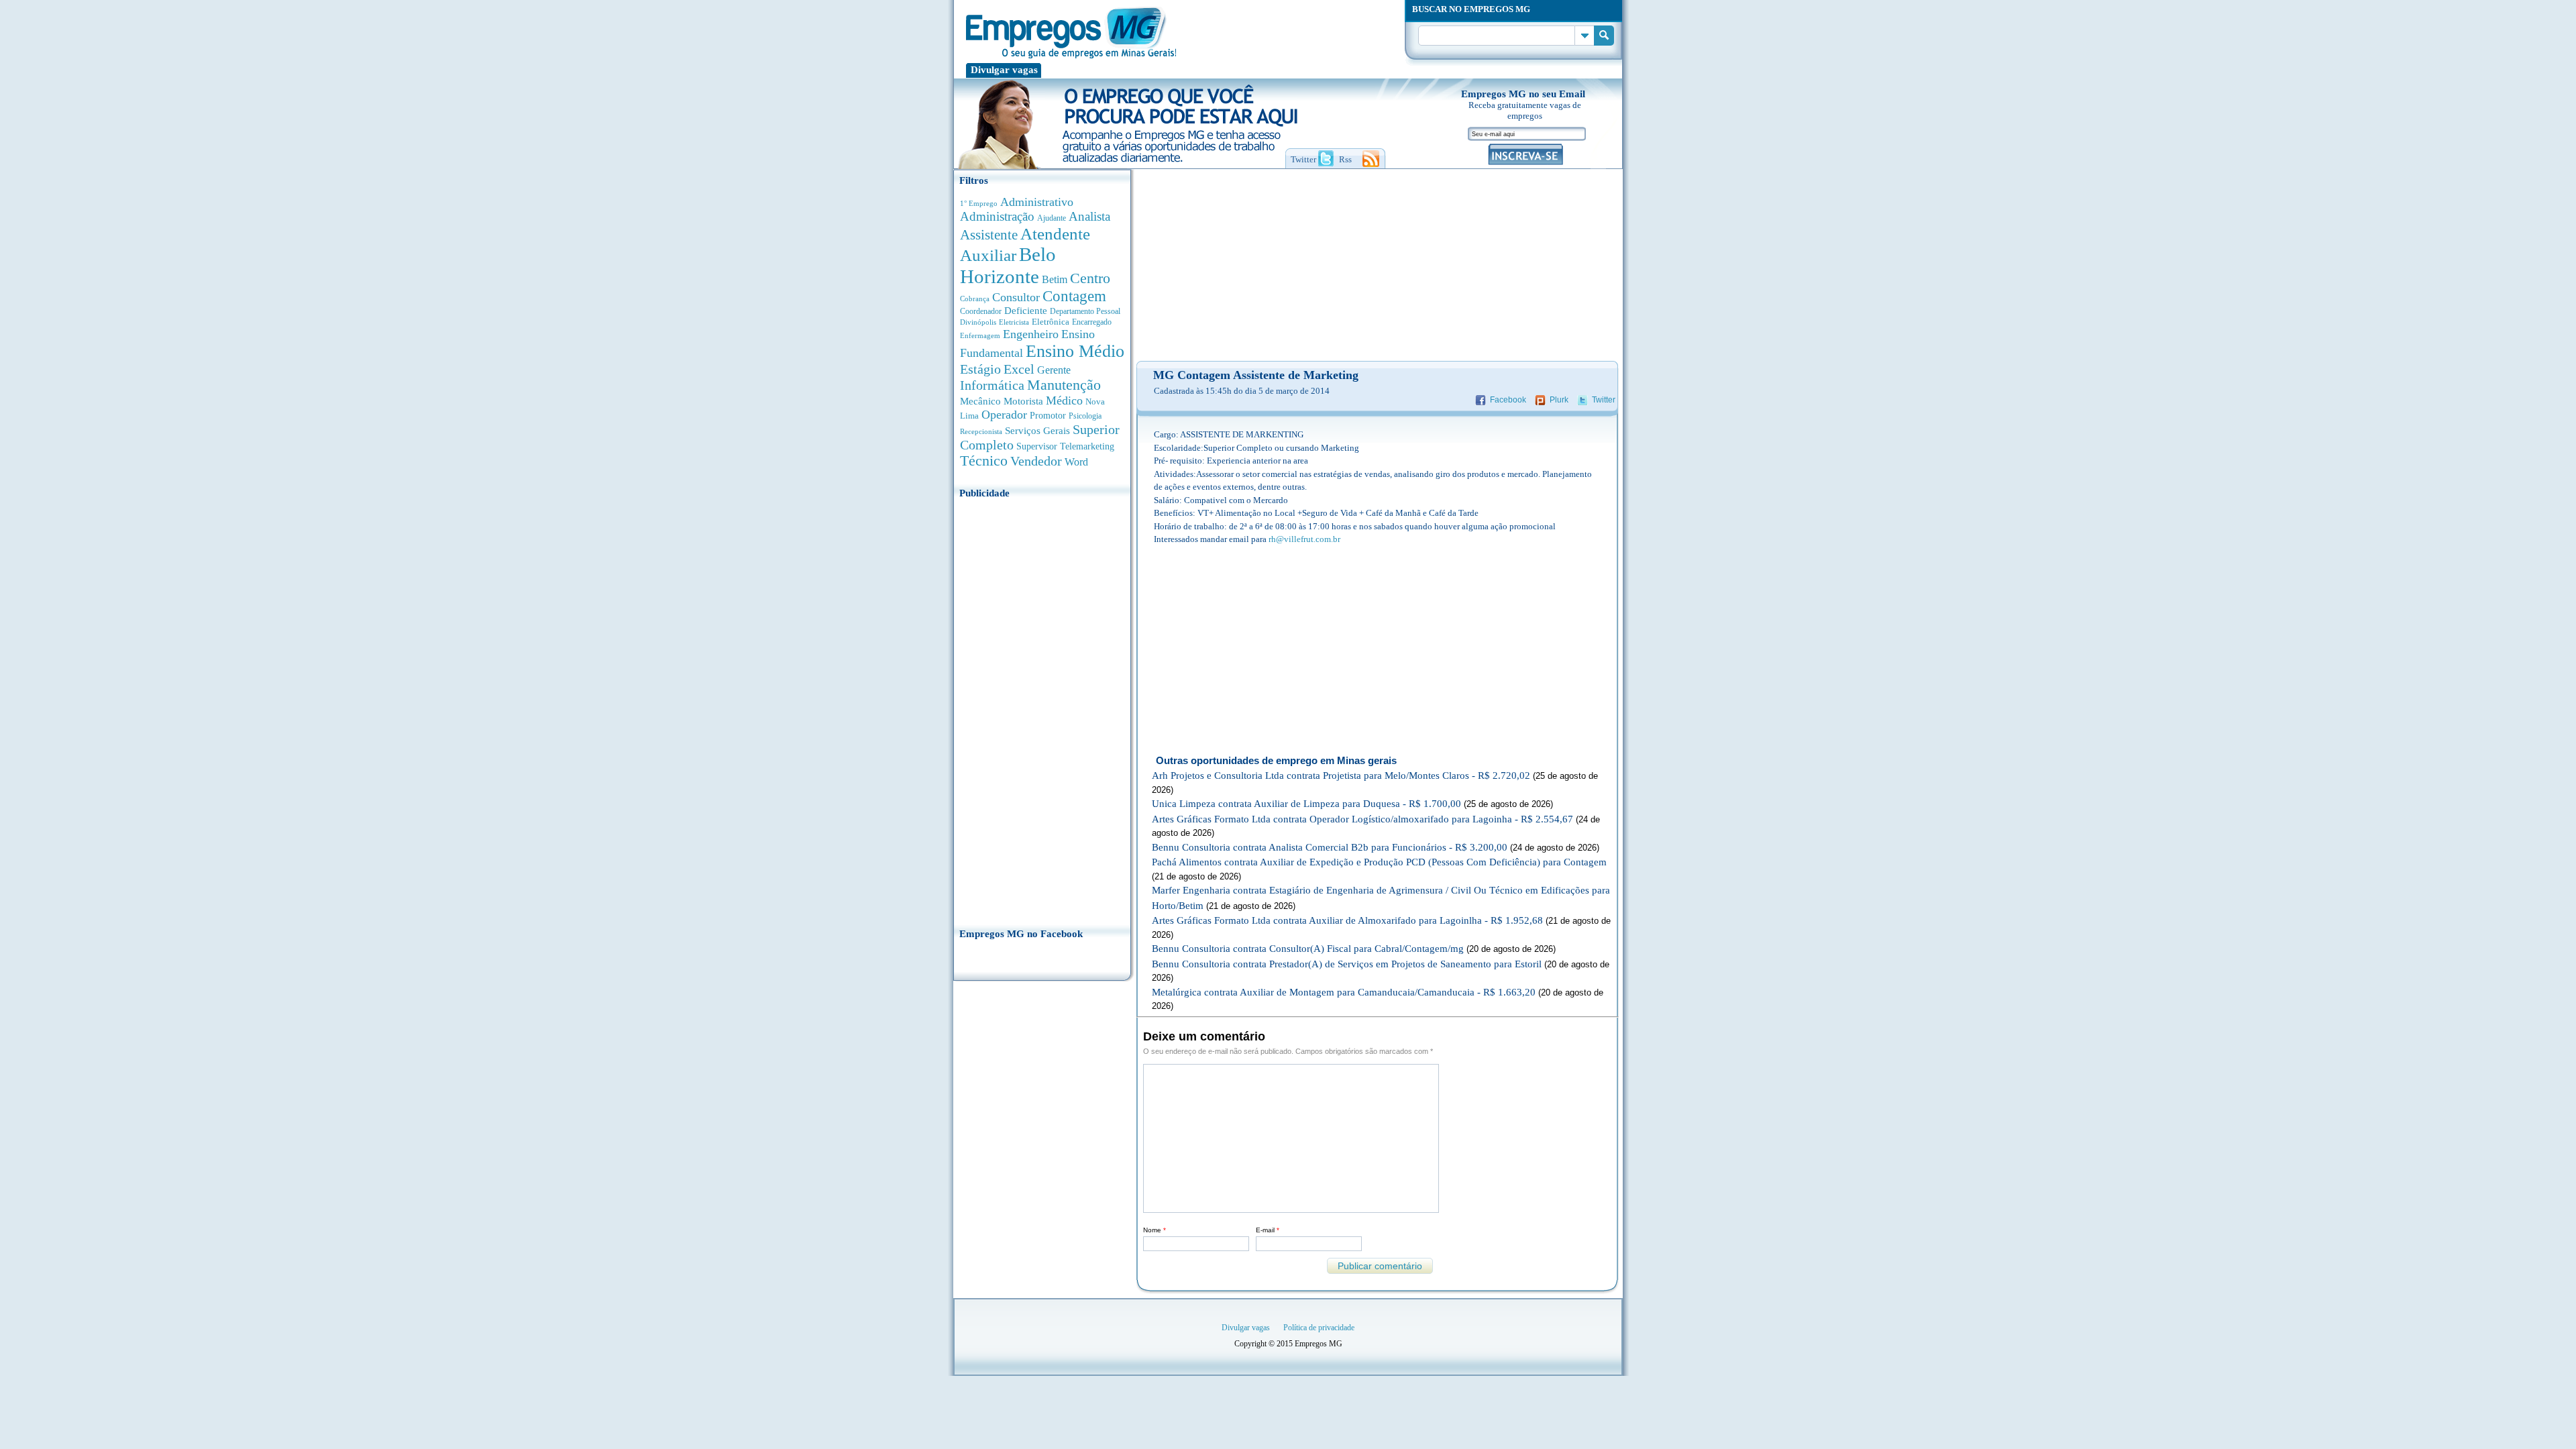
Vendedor (1036, 461)
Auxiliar (988, 255)
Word (1076, 462)
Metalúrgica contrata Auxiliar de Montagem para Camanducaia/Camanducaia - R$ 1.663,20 (1344, 992)
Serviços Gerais (1037, 431)
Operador (1004, 415)
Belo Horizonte (1008, 265)
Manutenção (1064, 385)
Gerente (1054, 370)
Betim (1055, 279)
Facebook (1508, 400)
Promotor (1048, 416)
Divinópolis (978, 322)
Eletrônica (1051, 322)
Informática (992, 385)
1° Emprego (979, 203)
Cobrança (975, 299)
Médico (1064, 400)
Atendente (1055, 233)
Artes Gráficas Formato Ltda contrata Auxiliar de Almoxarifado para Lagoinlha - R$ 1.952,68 (1347, 920)
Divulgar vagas (1004, 70)
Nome (1155, 1230)
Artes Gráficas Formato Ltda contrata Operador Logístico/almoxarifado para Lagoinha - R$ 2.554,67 (1362, 819)
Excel (1019, 369)
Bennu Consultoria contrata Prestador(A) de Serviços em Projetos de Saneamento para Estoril (1347, 964)
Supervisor (1037, 446)
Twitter (1604, 400)
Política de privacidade (1319, 1328)
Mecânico (980, 401)
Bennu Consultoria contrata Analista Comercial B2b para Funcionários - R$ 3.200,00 (1330, 847)
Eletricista (1014, 322)
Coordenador (981, 311)
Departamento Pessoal (1085, 311)
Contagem (1074, 296)
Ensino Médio (1075, 351)
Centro (1090, 278)
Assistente (989, 235)
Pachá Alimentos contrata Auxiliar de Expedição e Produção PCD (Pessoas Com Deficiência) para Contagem (1379, 862)
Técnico (984, 461)
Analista (1089, 216)
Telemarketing (1087, 446)
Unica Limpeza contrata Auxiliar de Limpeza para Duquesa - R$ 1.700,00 (1306, 804)
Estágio (980, 369)
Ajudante (1052, 218)
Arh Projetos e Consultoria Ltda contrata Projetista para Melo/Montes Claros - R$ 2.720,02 (1341, 775)
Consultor (1016, 297)
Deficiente (1026, 311)
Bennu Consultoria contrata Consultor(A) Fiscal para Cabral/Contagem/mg (1308, 949)
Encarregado (1092, 322)
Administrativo (1037, 202)
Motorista (1023, 401)
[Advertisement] (1042, 709)
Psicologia (1085, 416)
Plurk (1559, 400)
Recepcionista (981, 431)
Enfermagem (980, 335)
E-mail (1268, 1230)
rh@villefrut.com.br (1304, 539)
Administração (997, 216)
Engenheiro (1031, 334)
